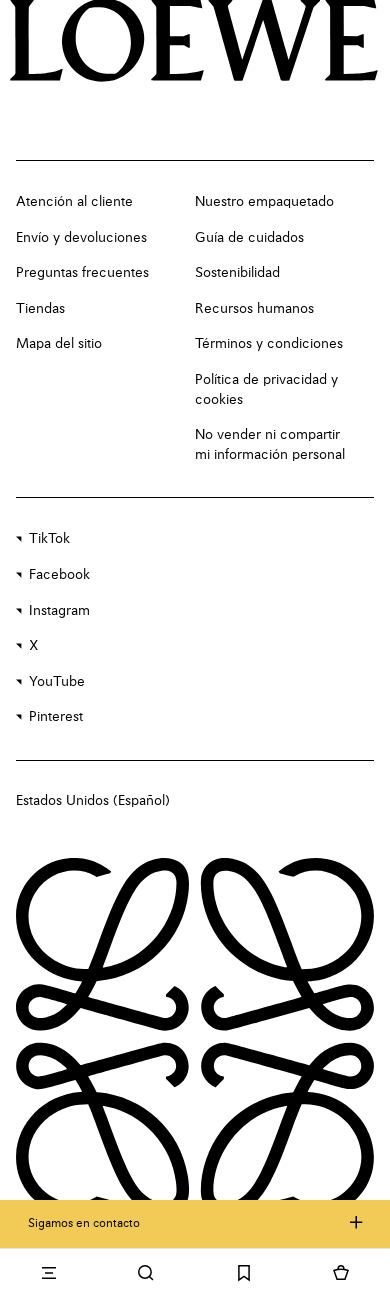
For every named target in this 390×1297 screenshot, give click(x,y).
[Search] (147, 1273)
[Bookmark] (244, 1273)
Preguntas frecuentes (82, 273)
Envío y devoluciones (81, 238)
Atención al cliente (74, 202)
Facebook (59, 575)
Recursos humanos (254, 309)
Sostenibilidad (237, 273)
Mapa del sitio (59, 344)
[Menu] (49, 1273)
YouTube (57, 682)
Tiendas (40, 309)
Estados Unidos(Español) (93, 801)
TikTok (49, 539)
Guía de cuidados (249, 238)
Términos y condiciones (269, 344)
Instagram (59, 611)
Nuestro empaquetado (264, 202)
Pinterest (56, 717)
